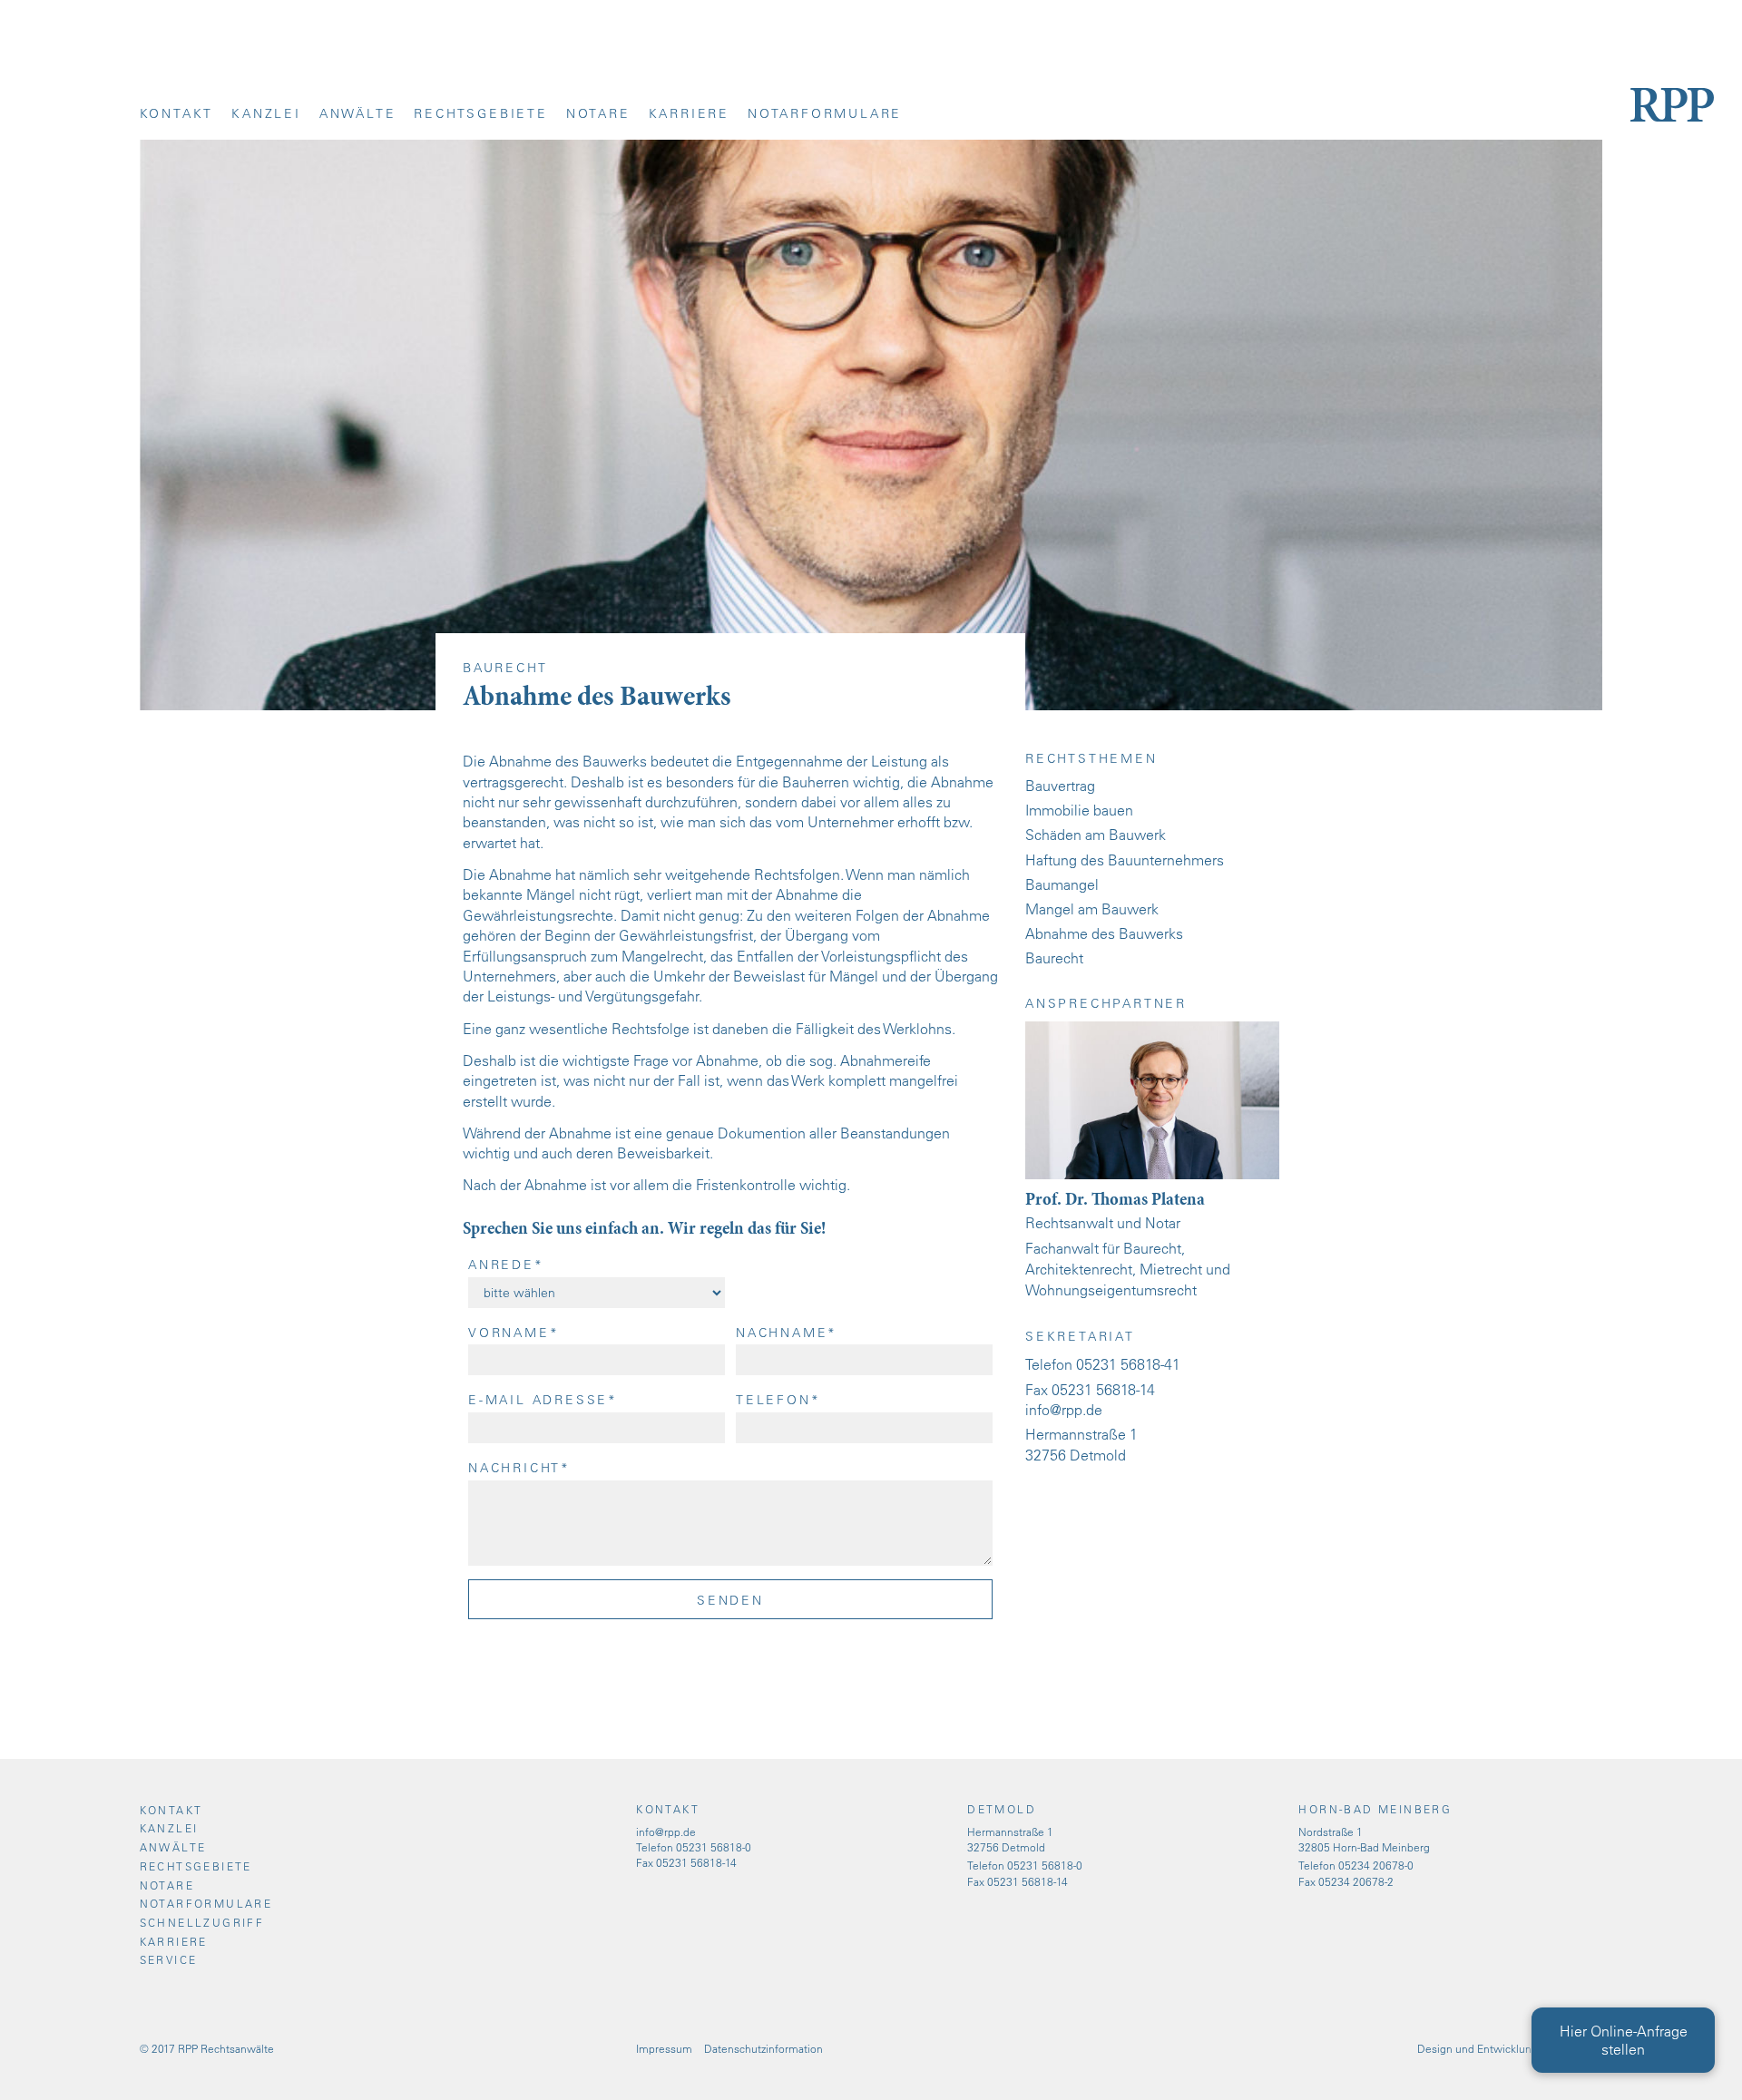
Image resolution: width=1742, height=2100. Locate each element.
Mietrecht (1171, 1269)
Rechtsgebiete (480, 113)
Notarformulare (825, 113)
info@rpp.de (1064, 1410)
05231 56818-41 (1128, 1364)
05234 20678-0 (1376, 1865)
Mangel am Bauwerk (1092, 909)
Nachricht (519, 1468)
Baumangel (1062, 884)
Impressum (664, 2048)
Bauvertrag (1060, 786)
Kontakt (177, 113)
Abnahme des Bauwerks (1104, 933)
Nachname (787, 1333)
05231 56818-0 (714, 1847)
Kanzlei (266, 113)
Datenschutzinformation (763, 2048)
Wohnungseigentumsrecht (1111, 1290)
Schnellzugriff (202, 1922)
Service (169, 1959)
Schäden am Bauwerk (1096, 835)
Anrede (506, 1265)
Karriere (689, 113)
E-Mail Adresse (543, 1400)
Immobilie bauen (1079, 810)
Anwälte (358, 113)
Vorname (514, 1333)
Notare (598, 113)
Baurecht (1054, 958)
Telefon (778, 1400)
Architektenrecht (1079, 1269)
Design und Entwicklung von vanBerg (1510, 2048)
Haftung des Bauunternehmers (1125, 860)
